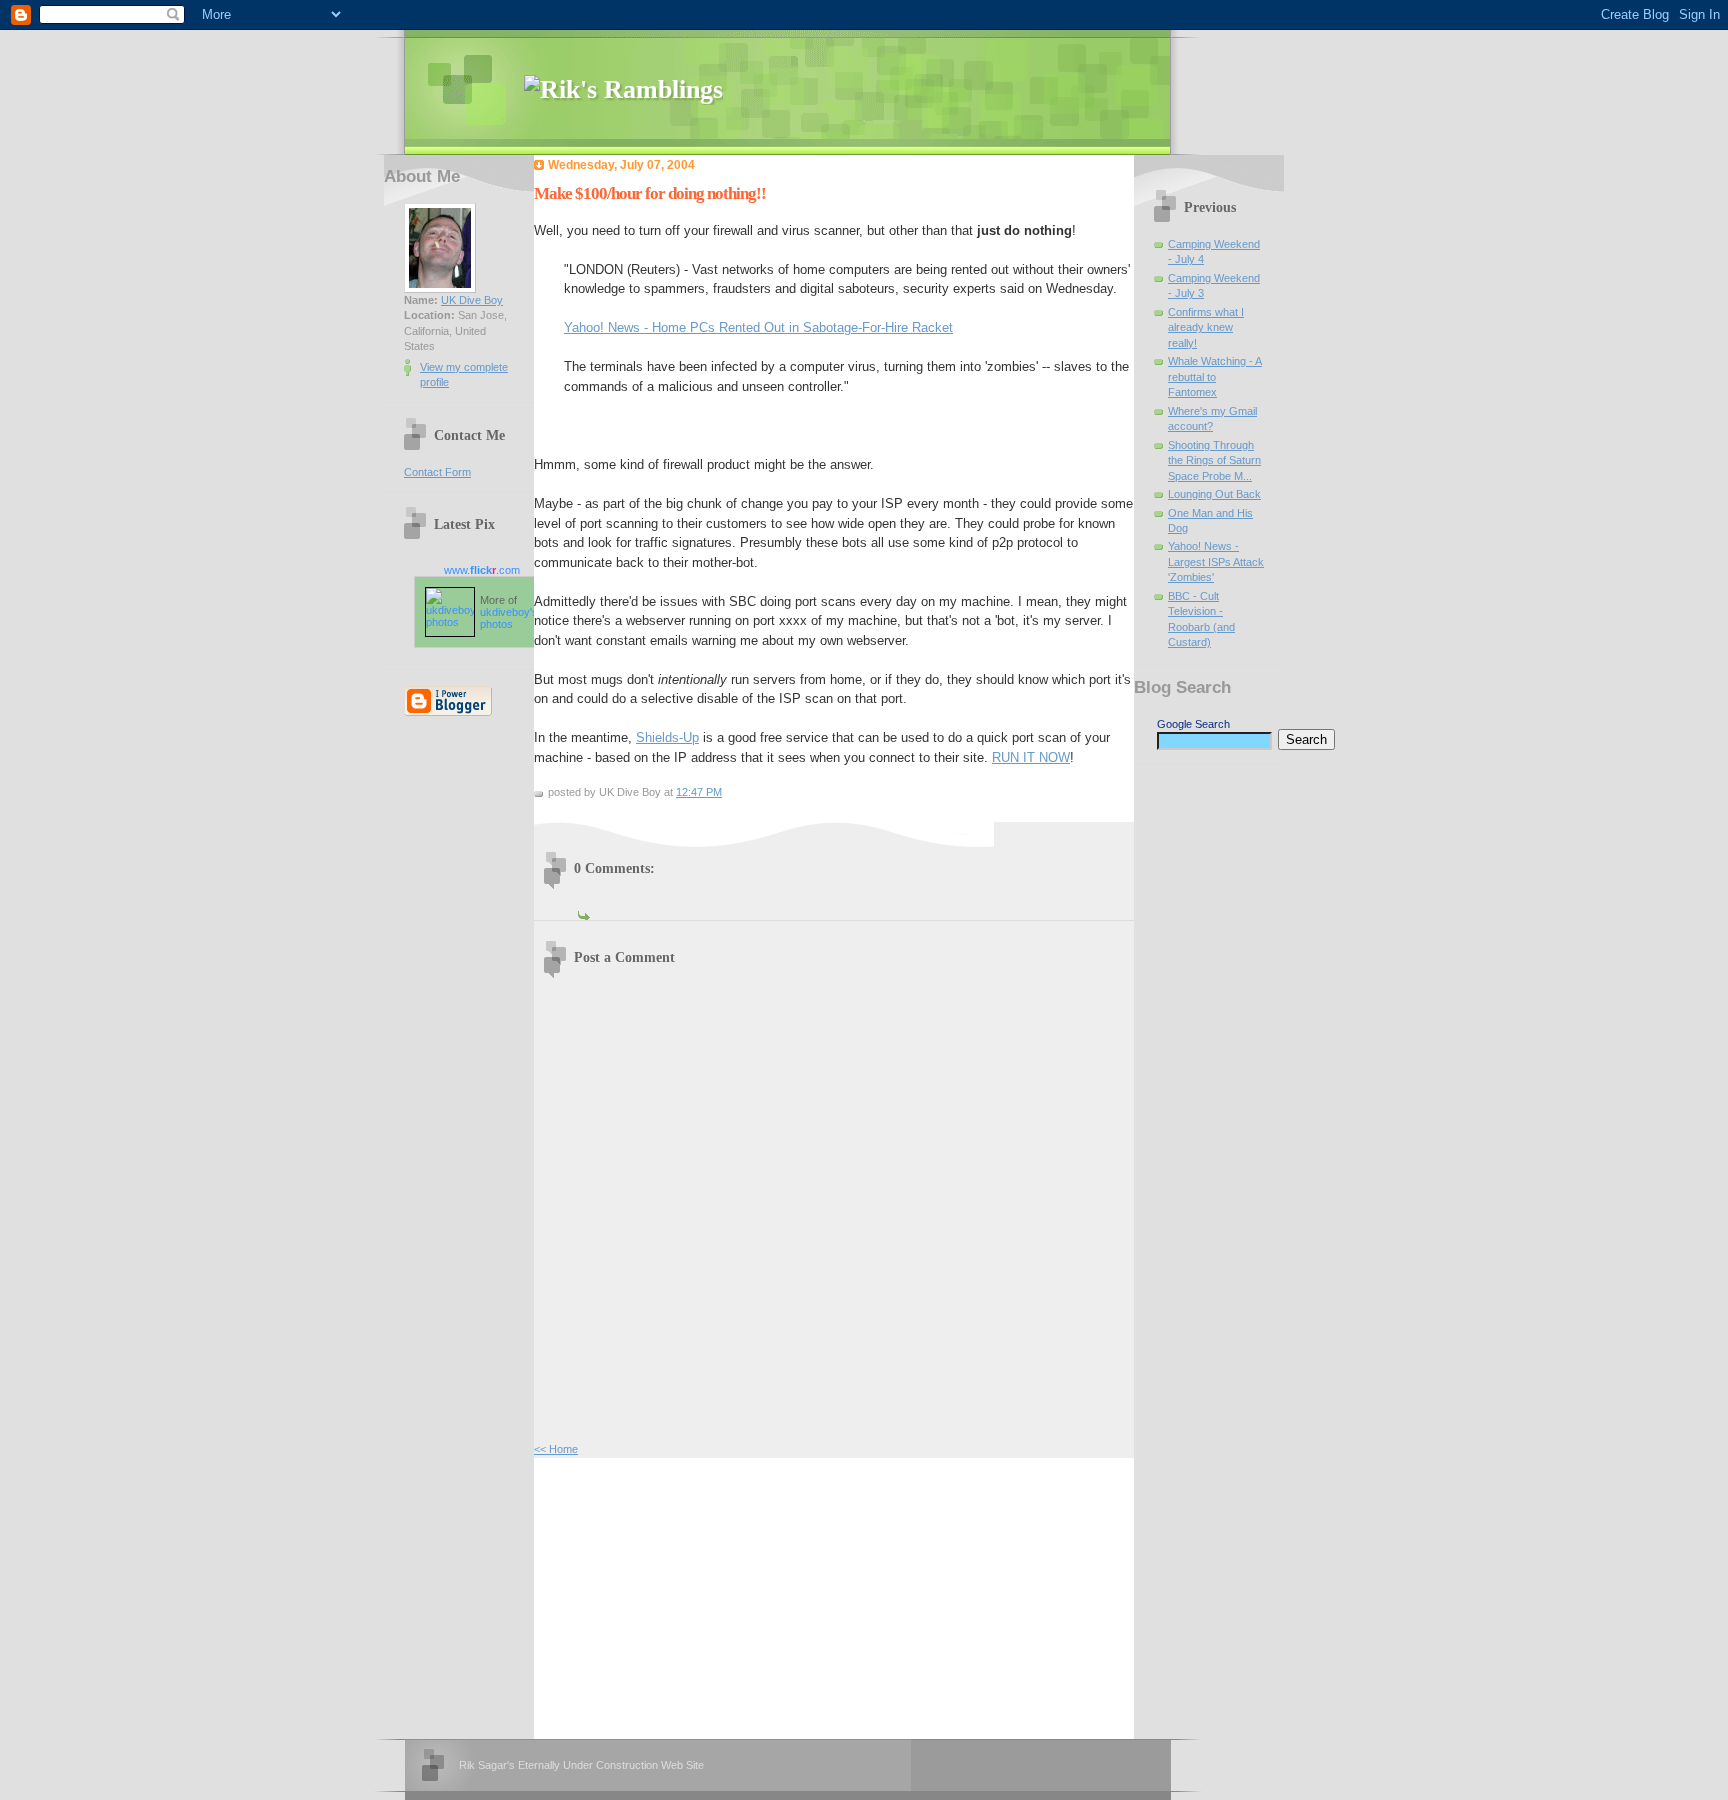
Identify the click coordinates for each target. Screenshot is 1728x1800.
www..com (482, 570)
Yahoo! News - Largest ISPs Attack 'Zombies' (1216, 561)
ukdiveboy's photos (509, 618)
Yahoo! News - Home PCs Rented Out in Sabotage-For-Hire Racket (758, 327)
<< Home (556, 1449)
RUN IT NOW (1031, 757)
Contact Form (437, 472)
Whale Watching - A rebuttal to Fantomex (1215, 376)
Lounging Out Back (1214, 494)
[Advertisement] (684, 1596)
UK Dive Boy (472, 300)
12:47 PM (699, 792)
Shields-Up (667, 737)
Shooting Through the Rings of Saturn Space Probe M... (1214, 460)
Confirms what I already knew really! (1206, 327)
